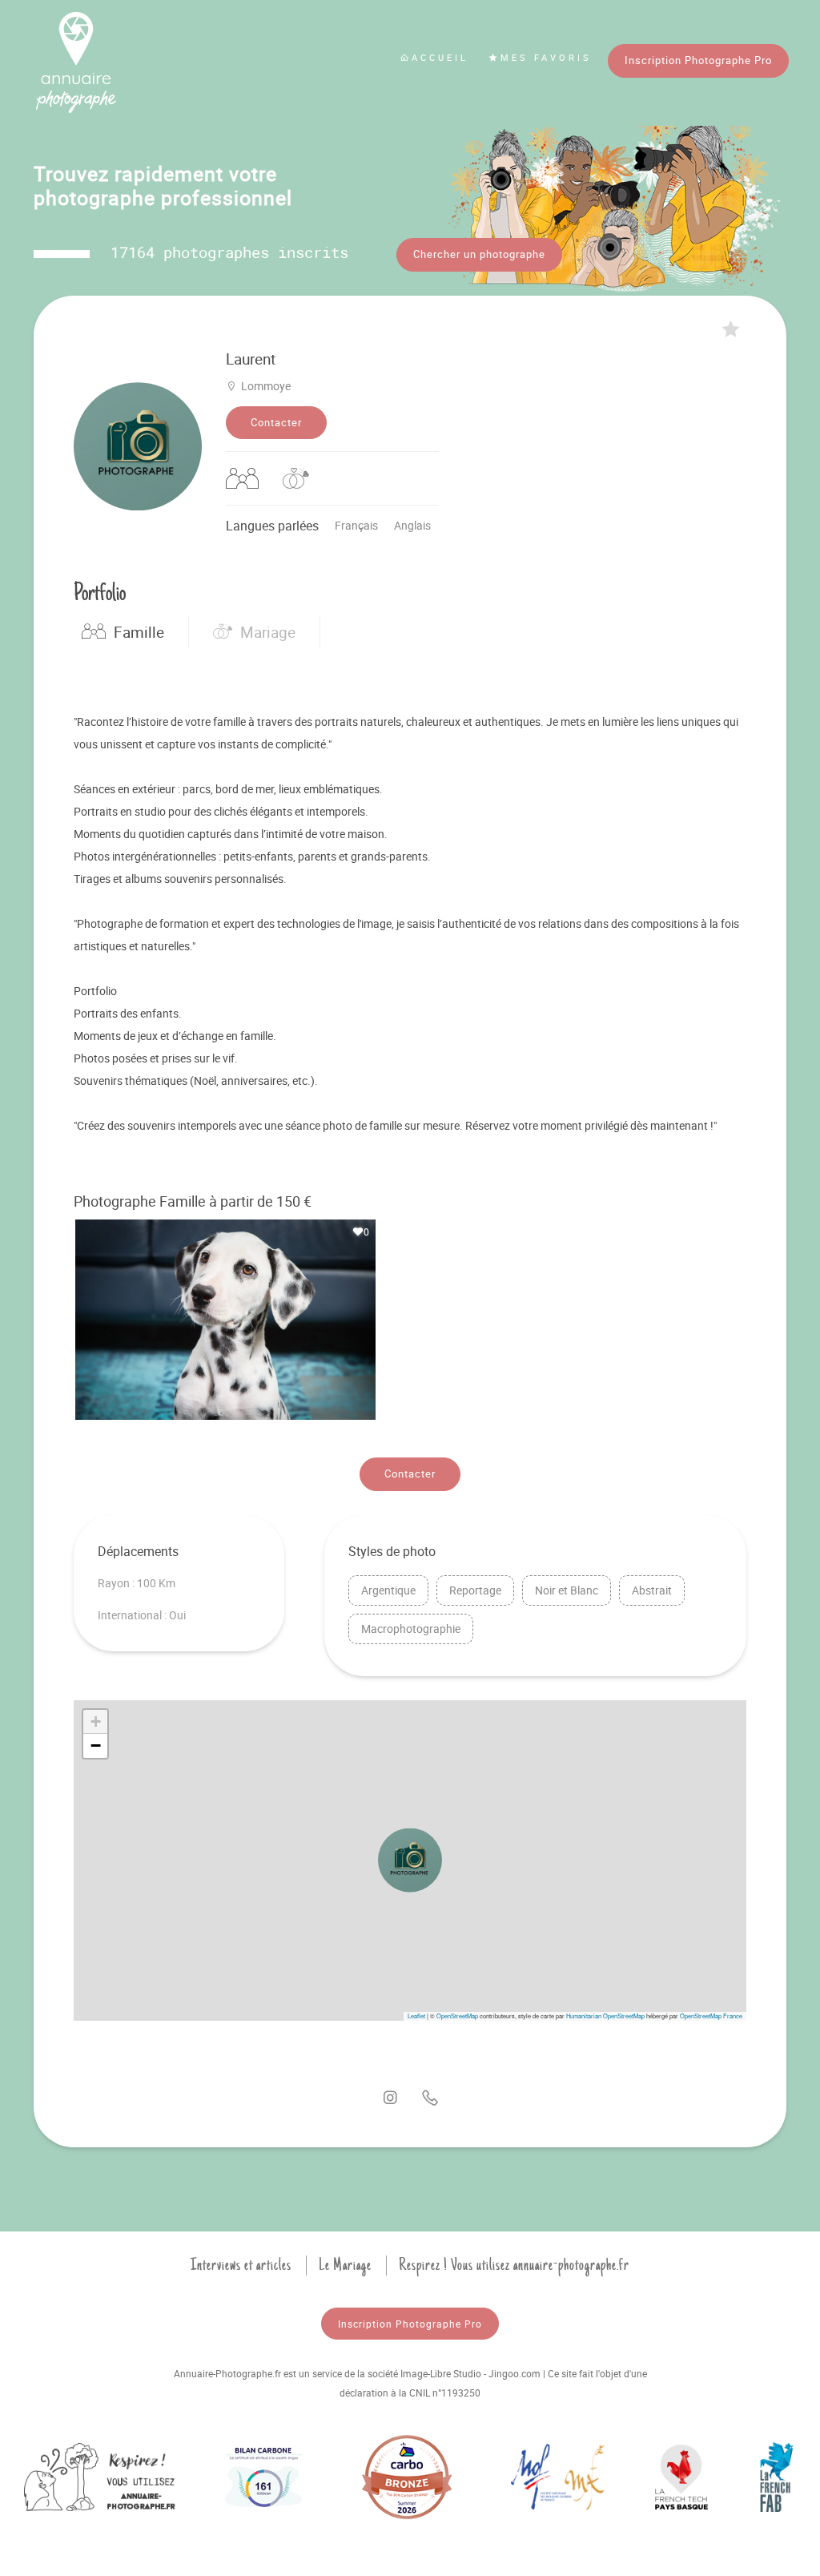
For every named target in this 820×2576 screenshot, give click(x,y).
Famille (139, 632)
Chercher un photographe (479, 254)
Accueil (440, 57)
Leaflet (416, 2016)
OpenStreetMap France (711, 2016)
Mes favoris (546, 57)
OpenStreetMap (457, 2016)
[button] (410, 1860)
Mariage (268, 632)
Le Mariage (345, 2265)
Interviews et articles (241, 2265)
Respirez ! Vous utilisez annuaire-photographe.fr (514, 2265)
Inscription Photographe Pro (698, 60)
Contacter (276, 422)
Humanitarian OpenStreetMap (605, 2016)
